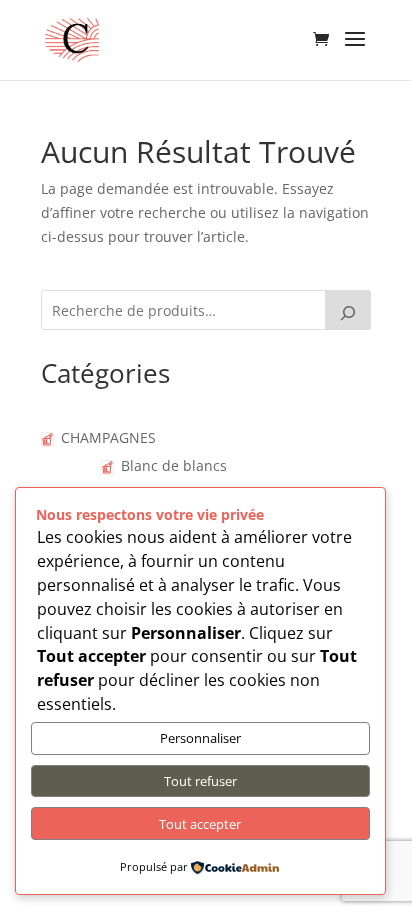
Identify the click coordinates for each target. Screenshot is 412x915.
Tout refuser (200, 781)
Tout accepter (200, 824)
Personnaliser (200, 738)
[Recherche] (348, 310)
